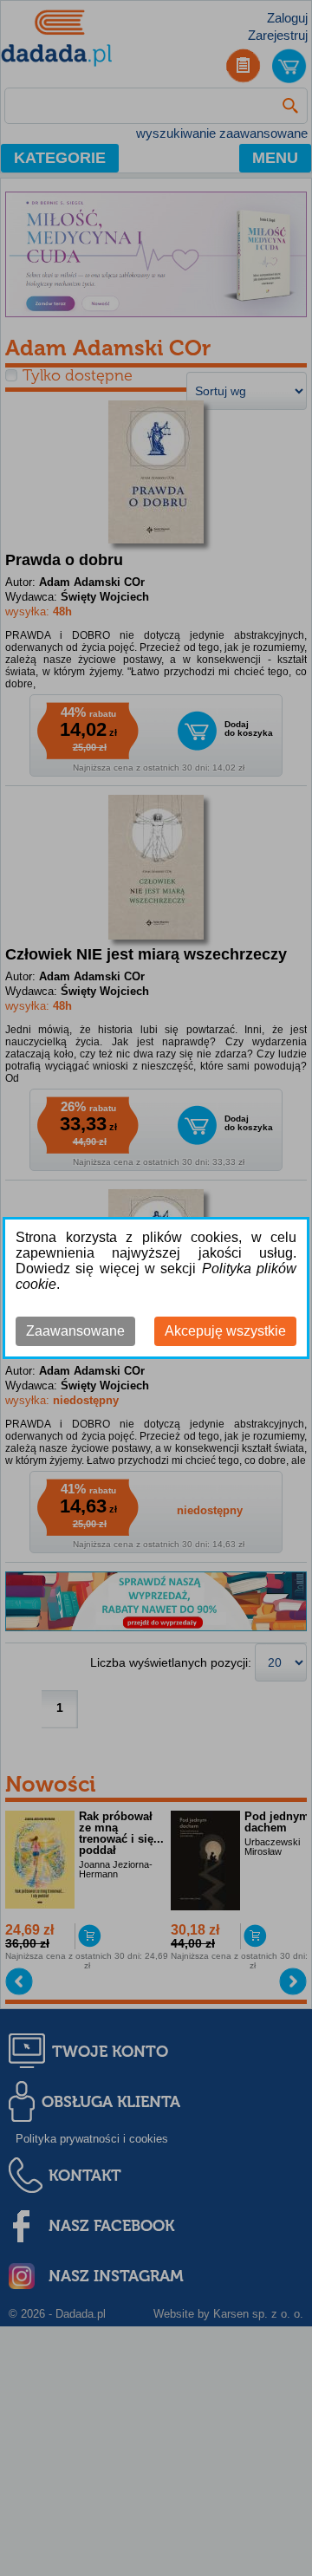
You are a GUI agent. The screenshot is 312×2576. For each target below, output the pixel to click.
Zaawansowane (75, 1331)
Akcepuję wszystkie (225, 1331)
